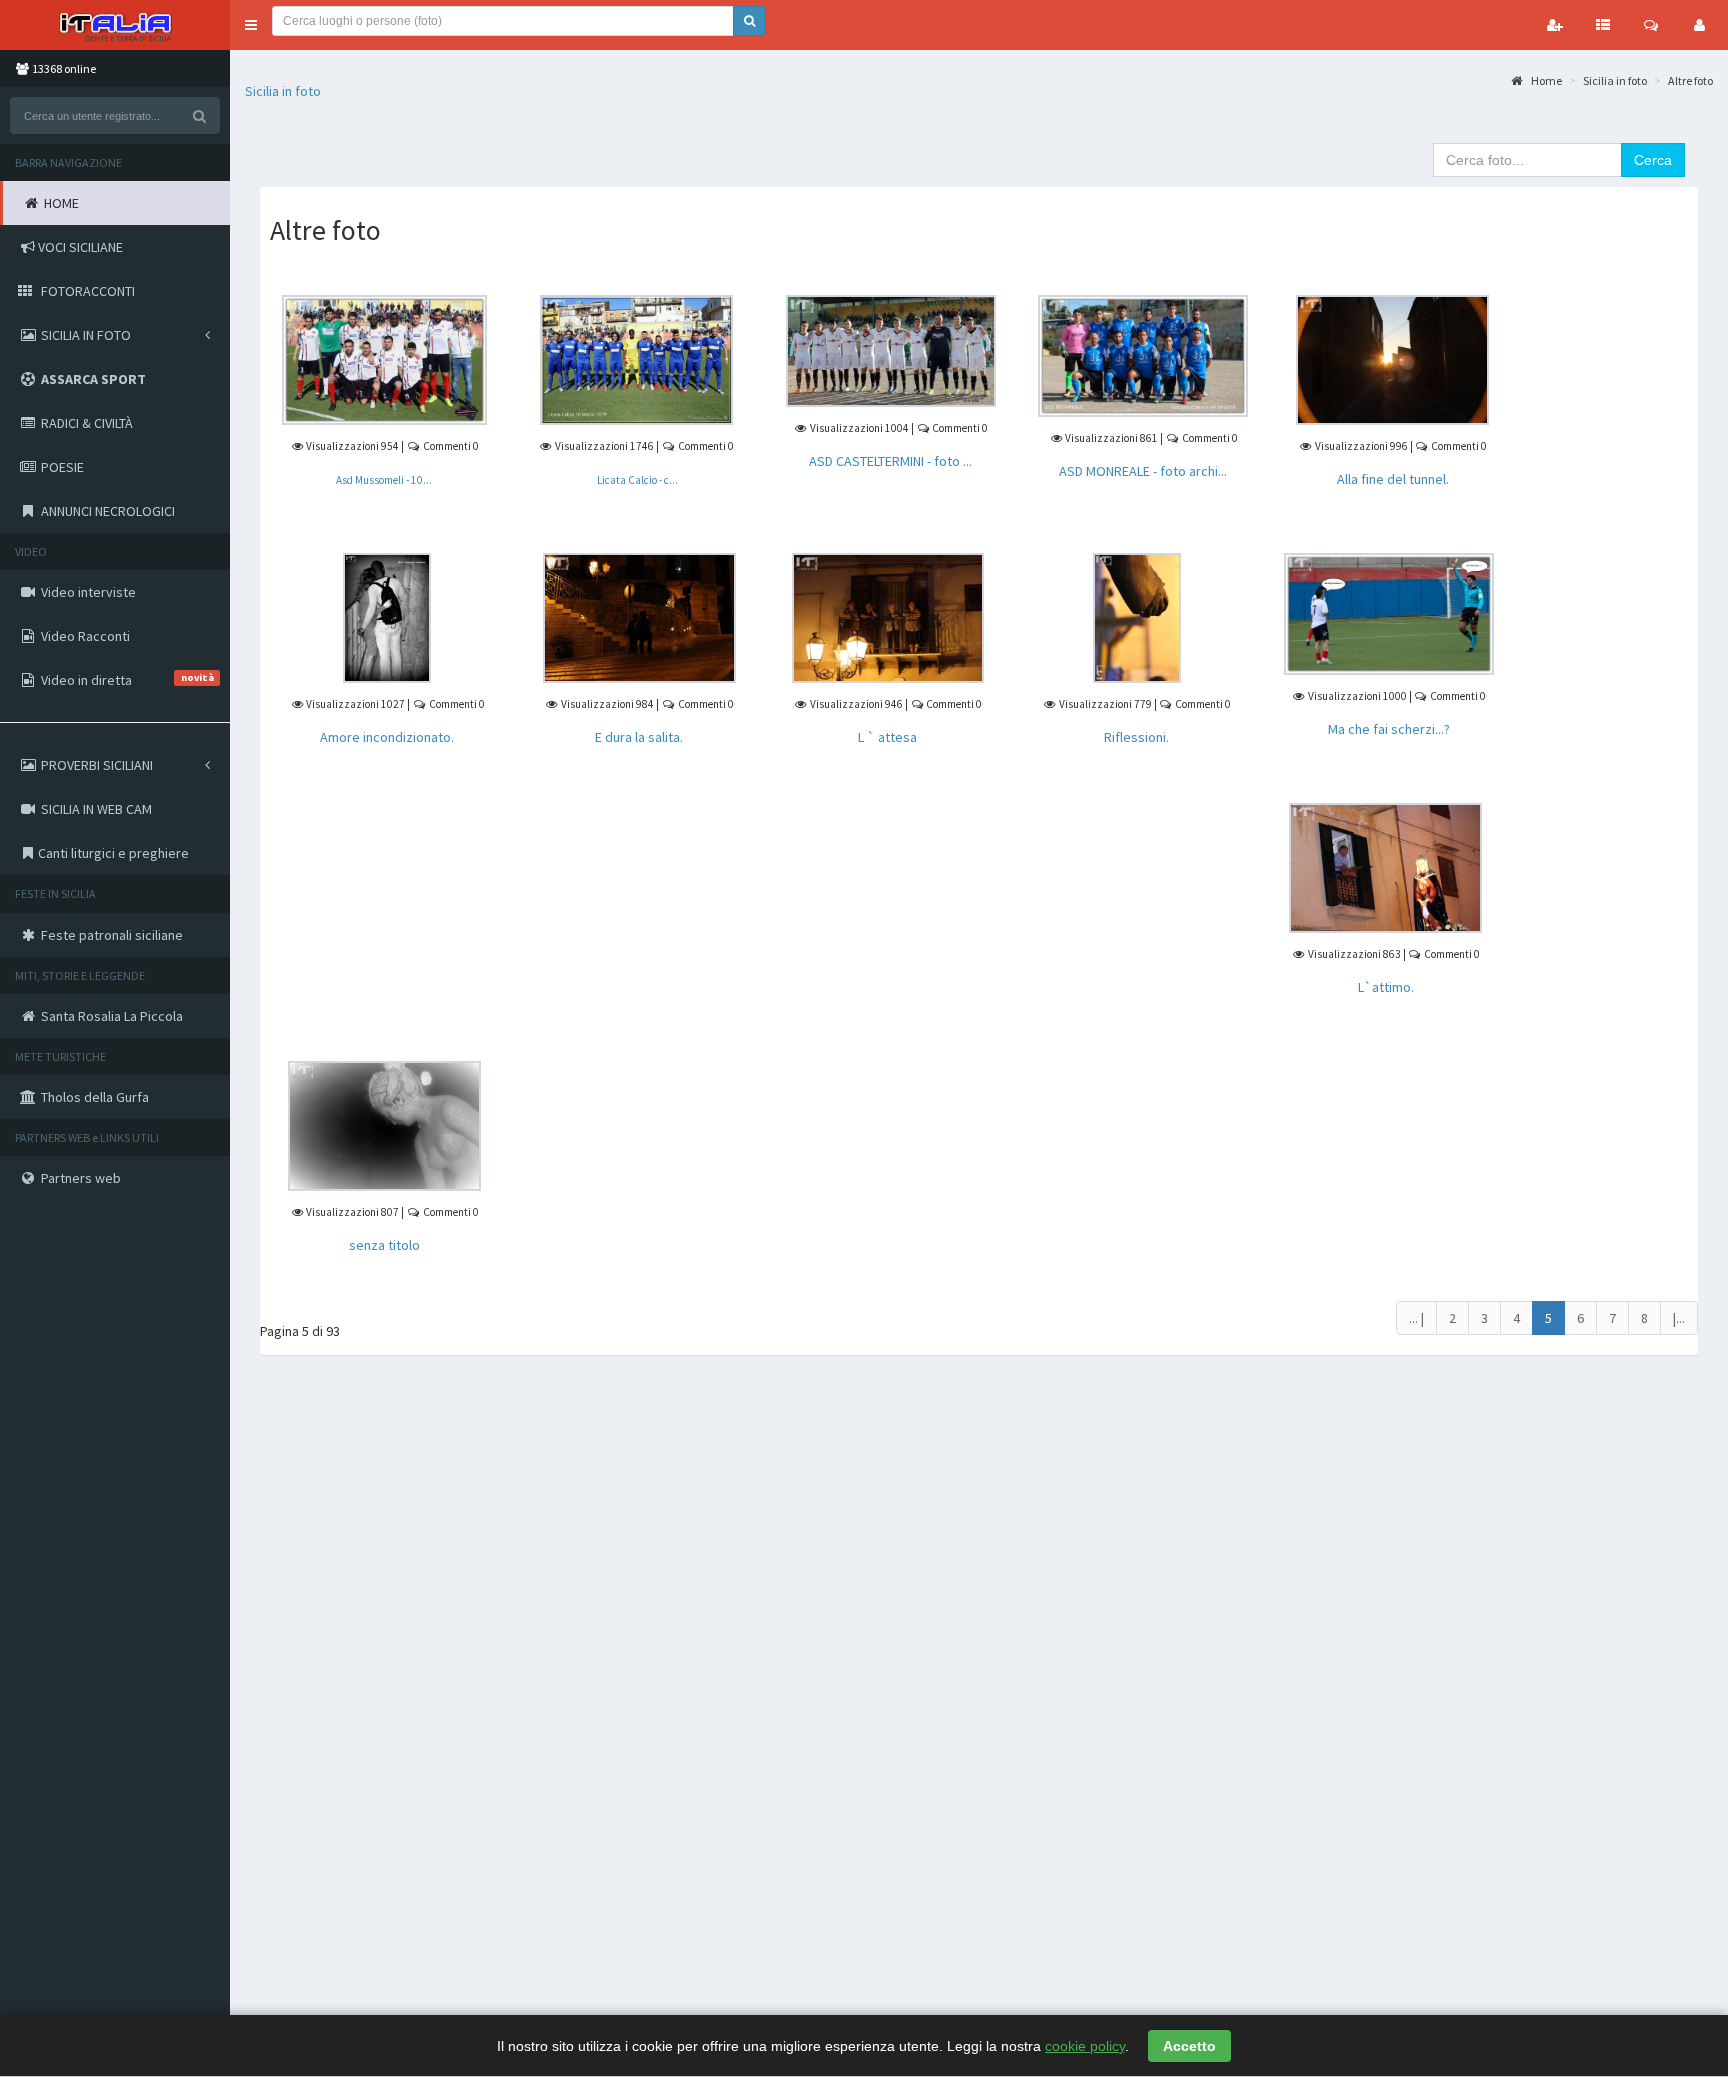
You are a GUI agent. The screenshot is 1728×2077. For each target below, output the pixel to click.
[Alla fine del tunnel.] (1392, 358)
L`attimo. (1386, 987)
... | (1416, 1318)
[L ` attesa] (888, 616)
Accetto (1189, 2046)
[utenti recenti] (1555, 25)
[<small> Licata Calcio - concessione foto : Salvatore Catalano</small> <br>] (636, 358)
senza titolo (384, 1245)
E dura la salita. (639, 737)
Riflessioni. (1136, 737)
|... (1679, 1318)
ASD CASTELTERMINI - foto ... (890, 461)
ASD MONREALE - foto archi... (1143, 471)
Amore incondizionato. (387, 737)
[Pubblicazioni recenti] (1603, 25)
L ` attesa (887, 737)
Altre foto (1690, 80)
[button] (251, 25)
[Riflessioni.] (1137, 616)
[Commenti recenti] (1651, 25)
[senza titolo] (384, 1125)
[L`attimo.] (1385, 867)
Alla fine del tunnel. (1393, 479)
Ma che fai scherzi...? (1389, 729)
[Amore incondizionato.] (387, 616)
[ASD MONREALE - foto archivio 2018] (1143, 354)
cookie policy (1085, 2046)
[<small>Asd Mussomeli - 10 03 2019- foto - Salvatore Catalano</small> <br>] (384, 358)
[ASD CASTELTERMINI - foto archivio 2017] (891, 350)
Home (1545, 80)
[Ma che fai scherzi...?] (1389, 612)
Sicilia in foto (283, 91)
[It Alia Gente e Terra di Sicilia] (115, 25)
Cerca (1653, 160)
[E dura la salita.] (639, 616)
